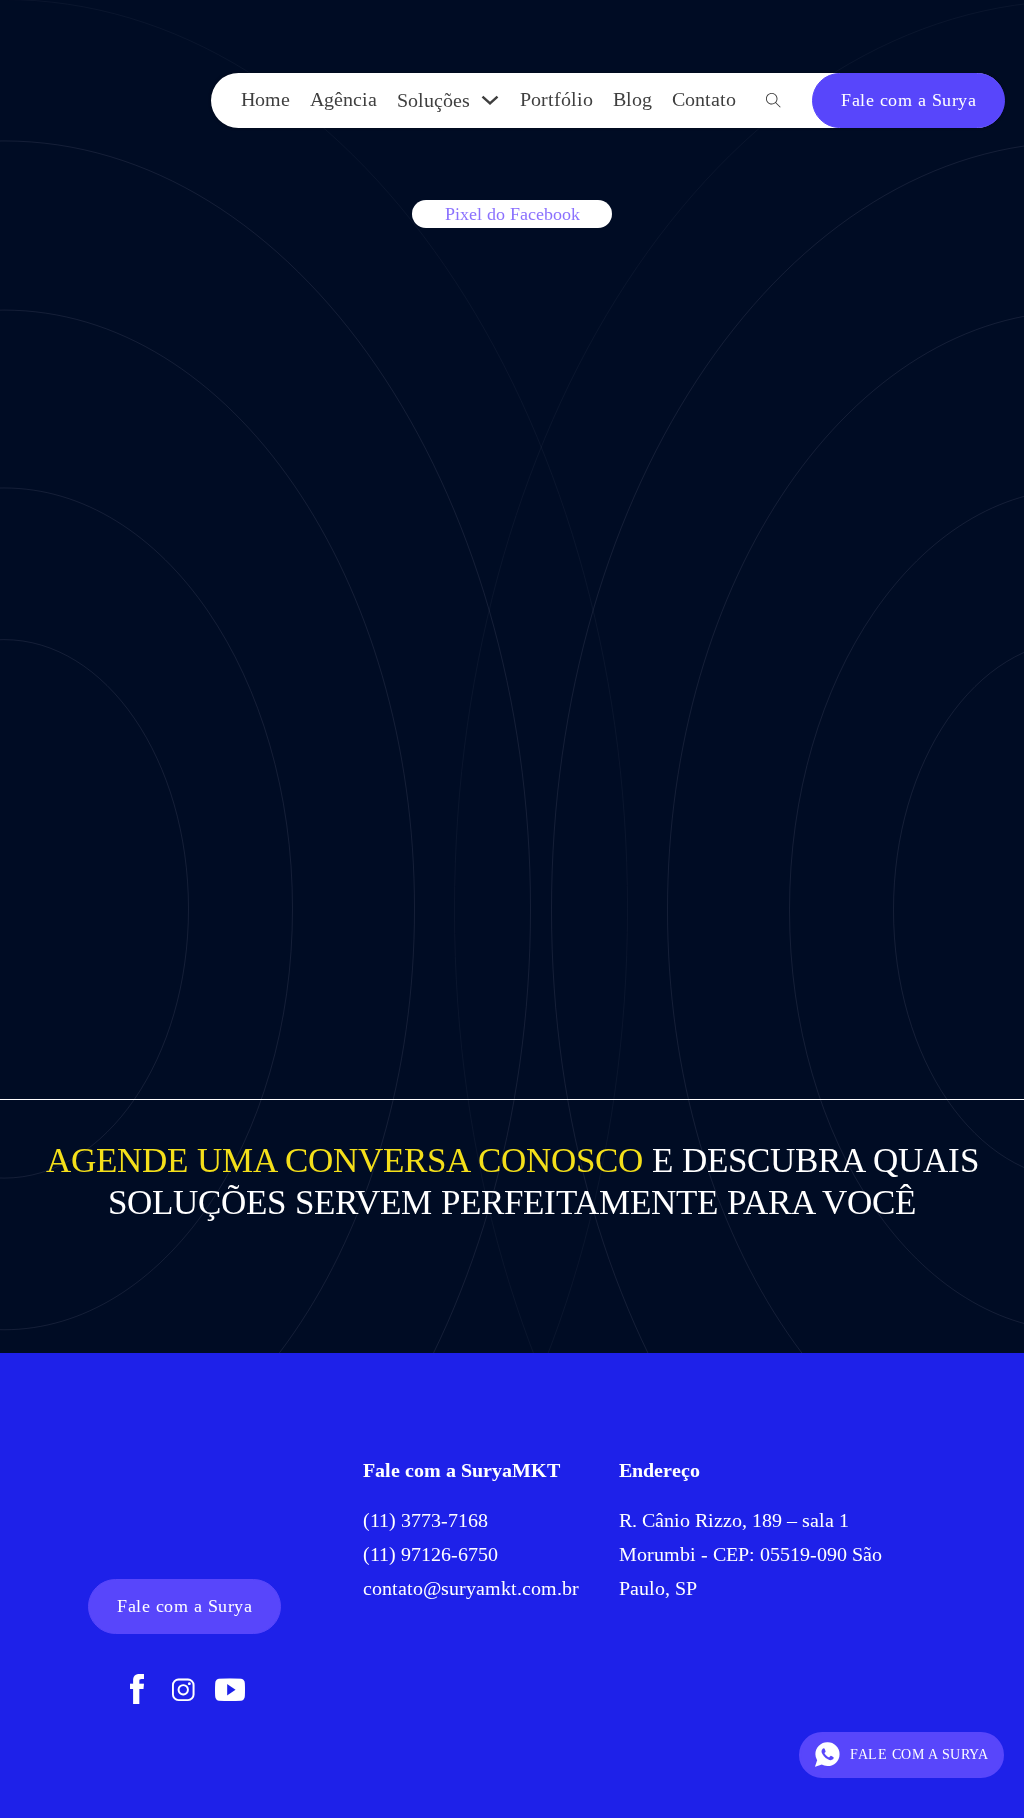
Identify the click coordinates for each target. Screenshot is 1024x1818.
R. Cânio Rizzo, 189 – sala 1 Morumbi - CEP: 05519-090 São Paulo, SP (750, 1554)
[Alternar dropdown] (490, 100)
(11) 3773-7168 (428, 1520)
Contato (704, 99)
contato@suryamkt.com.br (471, 1588)
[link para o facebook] (137, 1692)
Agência (343, 99)
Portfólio (556, 99)
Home (265, 99)
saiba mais (177, 884)
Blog (632, 99)
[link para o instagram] (183, 1692)
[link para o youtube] (230, 1692)
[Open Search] (773, 100)
